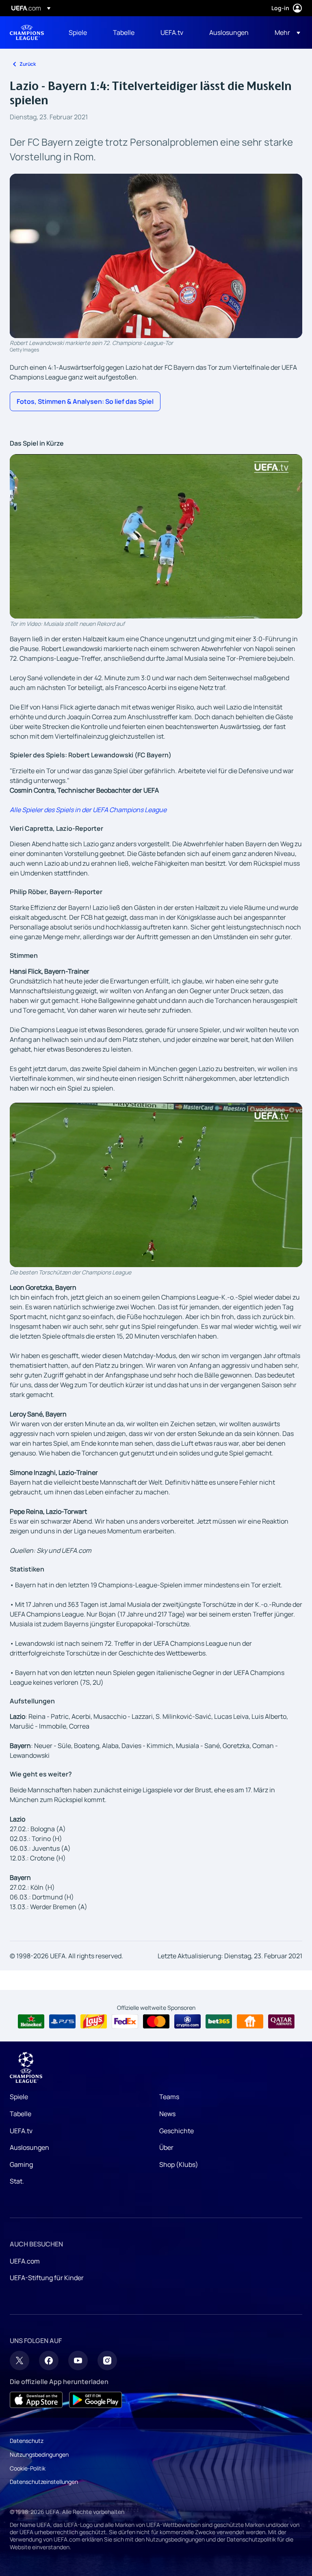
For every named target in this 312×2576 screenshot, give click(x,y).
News (167, 2114)
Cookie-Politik (28, 2468)
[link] (78, 32)
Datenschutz (27, 2441)
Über (166, 2147)
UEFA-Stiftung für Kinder (47, 2278)
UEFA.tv (21, 2131)
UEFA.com (25, 2261)
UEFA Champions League (27, 32)
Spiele (19, 2097)
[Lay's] (94, 2022)
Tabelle (21, 2114)
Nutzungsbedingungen (39, 2454)
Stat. (17, 2181)
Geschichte (177, 2131)
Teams (169, 2097)
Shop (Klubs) (179, 2164)
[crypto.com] (187, 2022)
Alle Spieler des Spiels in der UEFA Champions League (88, 810)
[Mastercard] (156, 2022)
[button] (285, 32)
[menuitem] (81, 32)
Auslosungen (29, 2147)
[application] (156, 536)
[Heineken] (31, 2022)
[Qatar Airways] (281, 2022)
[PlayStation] (62, 2022)
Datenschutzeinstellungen (44, 2482)
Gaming (21, 2164)
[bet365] (219, 2022)
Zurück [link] (28, 64)
